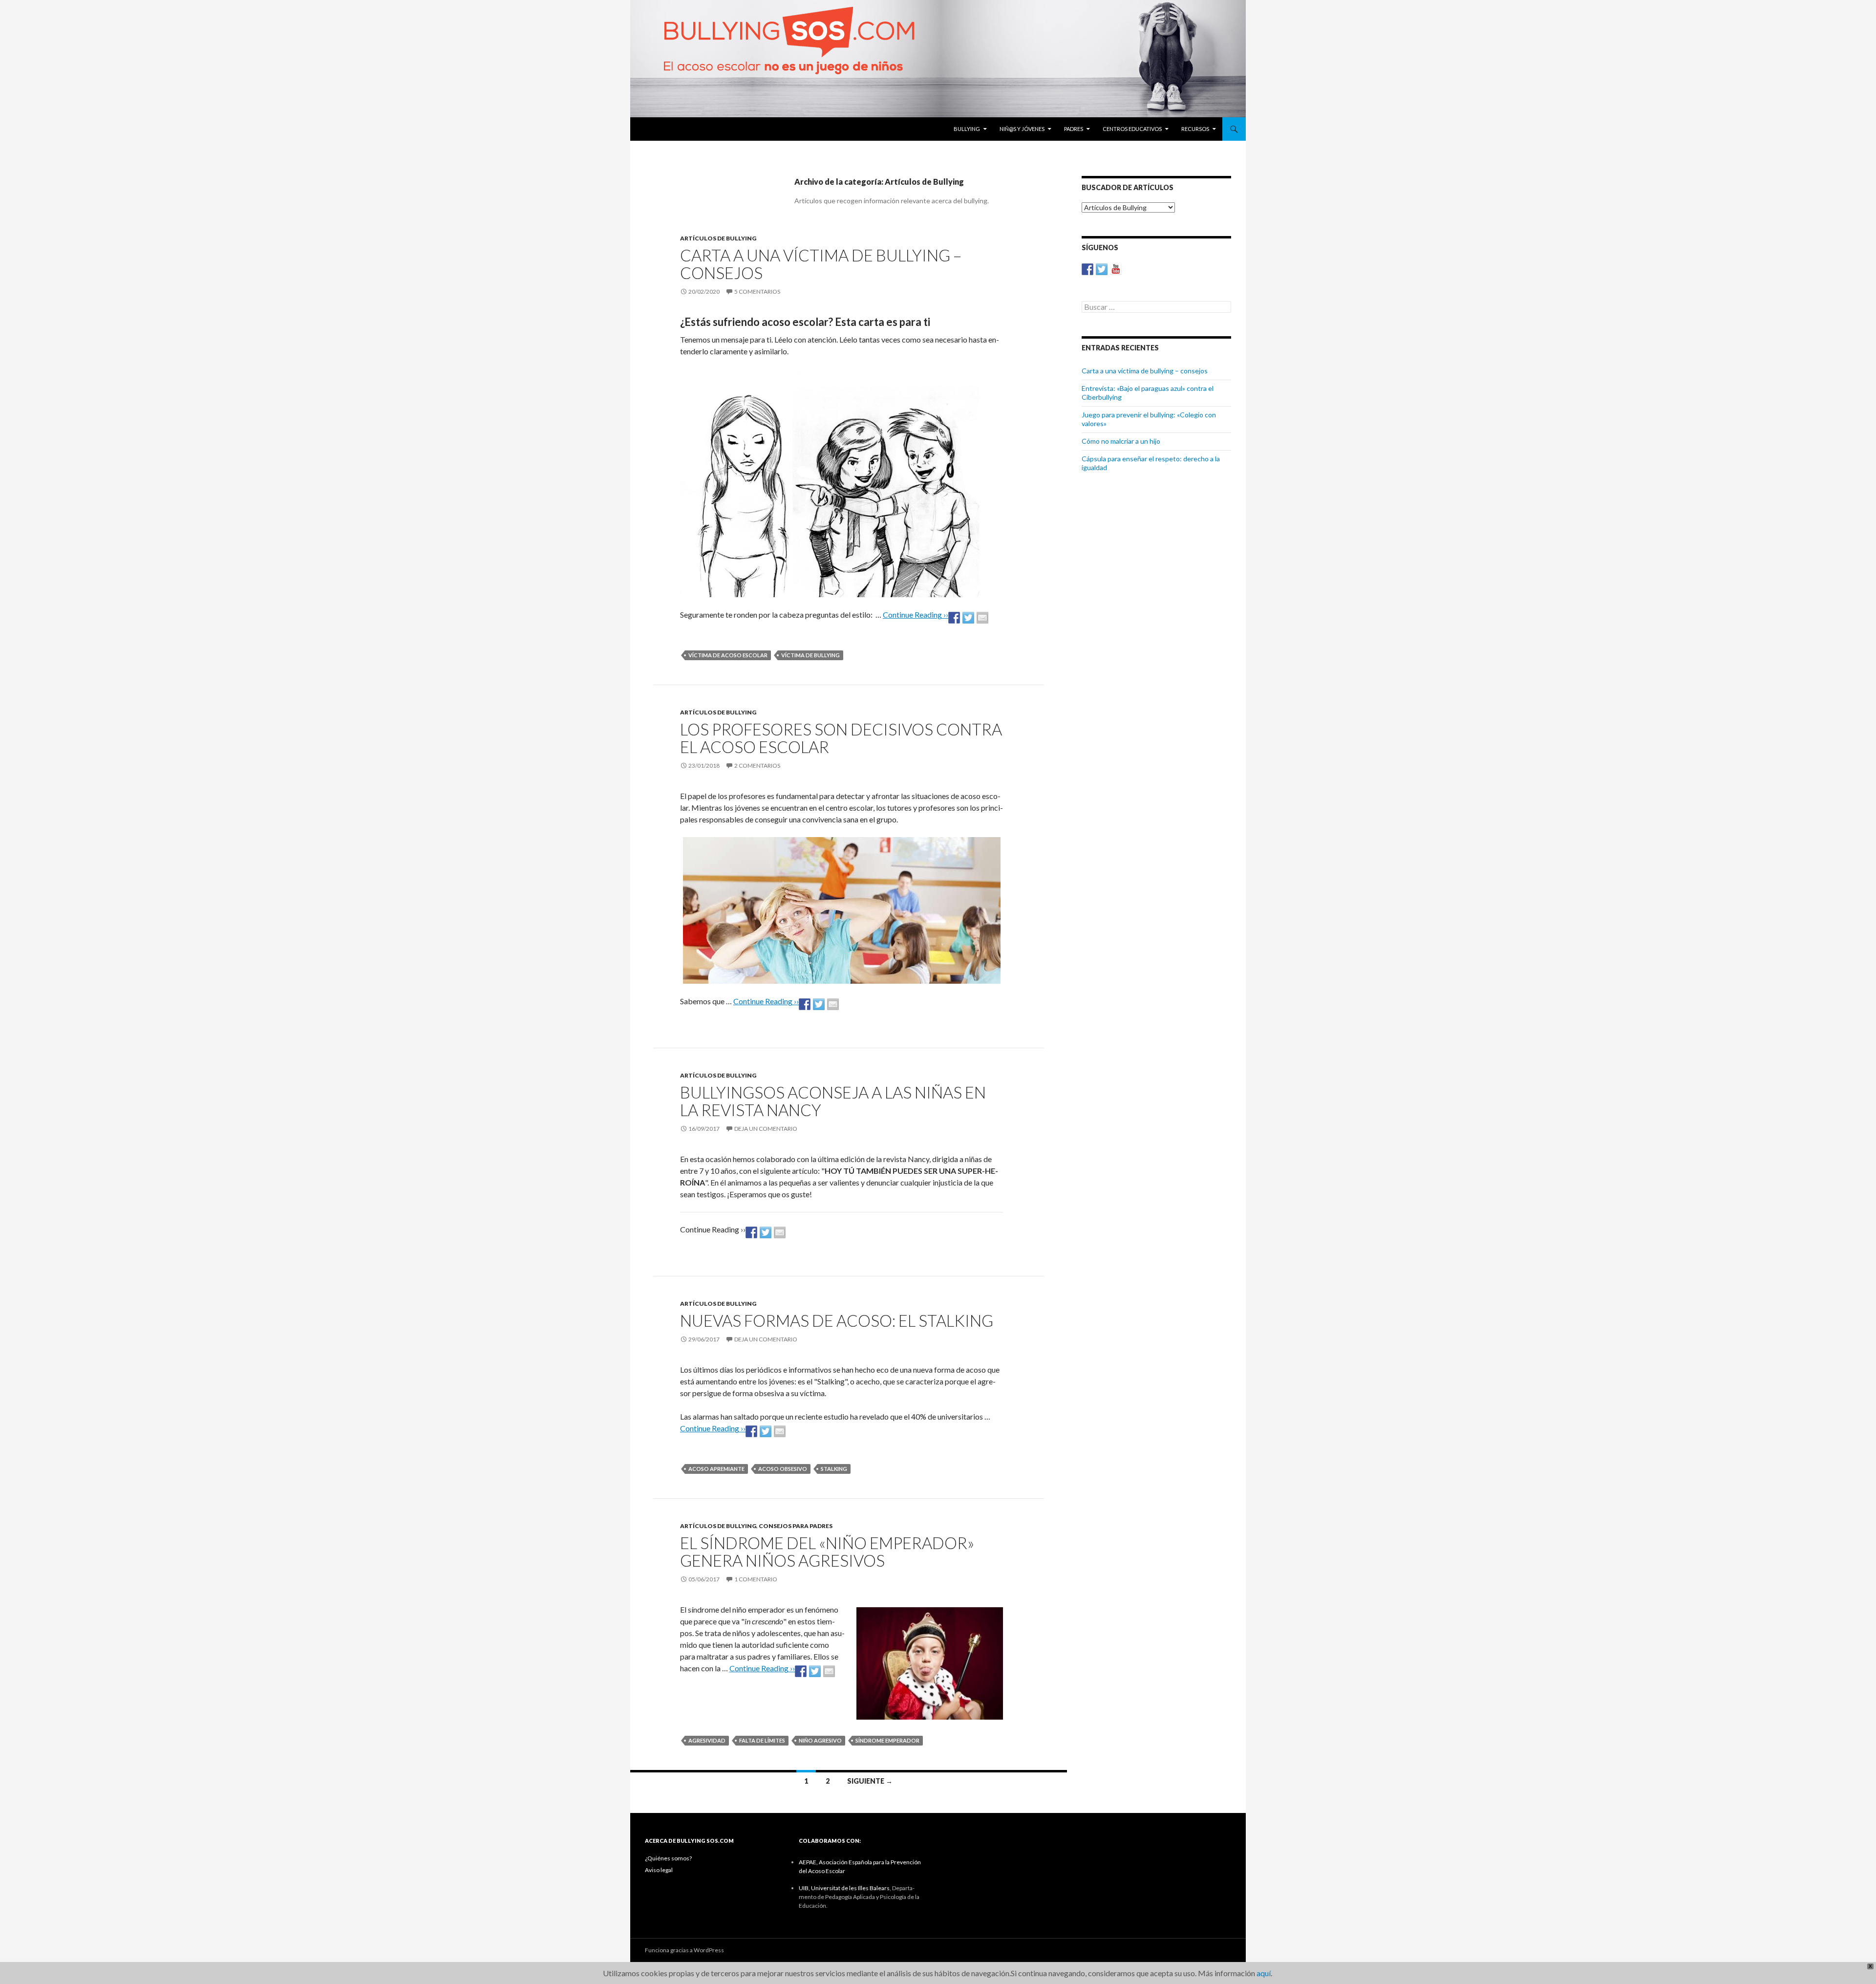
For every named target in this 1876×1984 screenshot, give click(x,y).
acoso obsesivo (783, 1469)
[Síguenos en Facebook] (1087, 269)
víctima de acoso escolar (728, 655)
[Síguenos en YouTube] (1116, 269)
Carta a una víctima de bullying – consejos (821, 264)
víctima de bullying (810, 655)
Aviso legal (659, 1870)
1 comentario (756, 1579)
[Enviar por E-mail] (982, 618)
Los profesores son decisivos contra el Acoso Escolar (841, 738)
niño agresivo (820, 1740)
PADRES (1074, 129)
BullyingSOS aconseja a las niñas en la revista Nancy (833, 1101)
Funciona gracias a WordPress (684, 1950)
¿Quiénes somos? (668, 1858)
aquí (1264, 1973)
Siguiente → (870, 1781)
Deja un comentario (766, 1129)
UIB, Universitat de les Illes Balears (844, 1888)
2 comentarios (757, 766)
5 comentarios (757, 291)
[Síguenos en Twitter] (1102, 269)
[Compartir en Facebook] (954, 618)
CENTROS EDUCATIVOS (1132, 129)
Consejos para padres (796, 1526)
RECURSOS (1195, 129)
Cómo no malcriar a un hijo (1121, 441)
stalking (834, 1469)
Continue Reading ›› (916, 615)
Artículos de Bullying (718, 238)
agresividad (707, 1740)
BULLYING (967, 129)
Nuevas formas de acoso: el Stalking (837, 1320)
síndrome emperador (887, 1740)
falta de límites (762, 1740)
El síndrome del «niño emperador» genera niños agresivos (827, 1552)
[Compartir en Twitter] (968, 618)
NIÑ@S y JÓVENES (1022, 129)
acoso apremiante (716, 1469)
